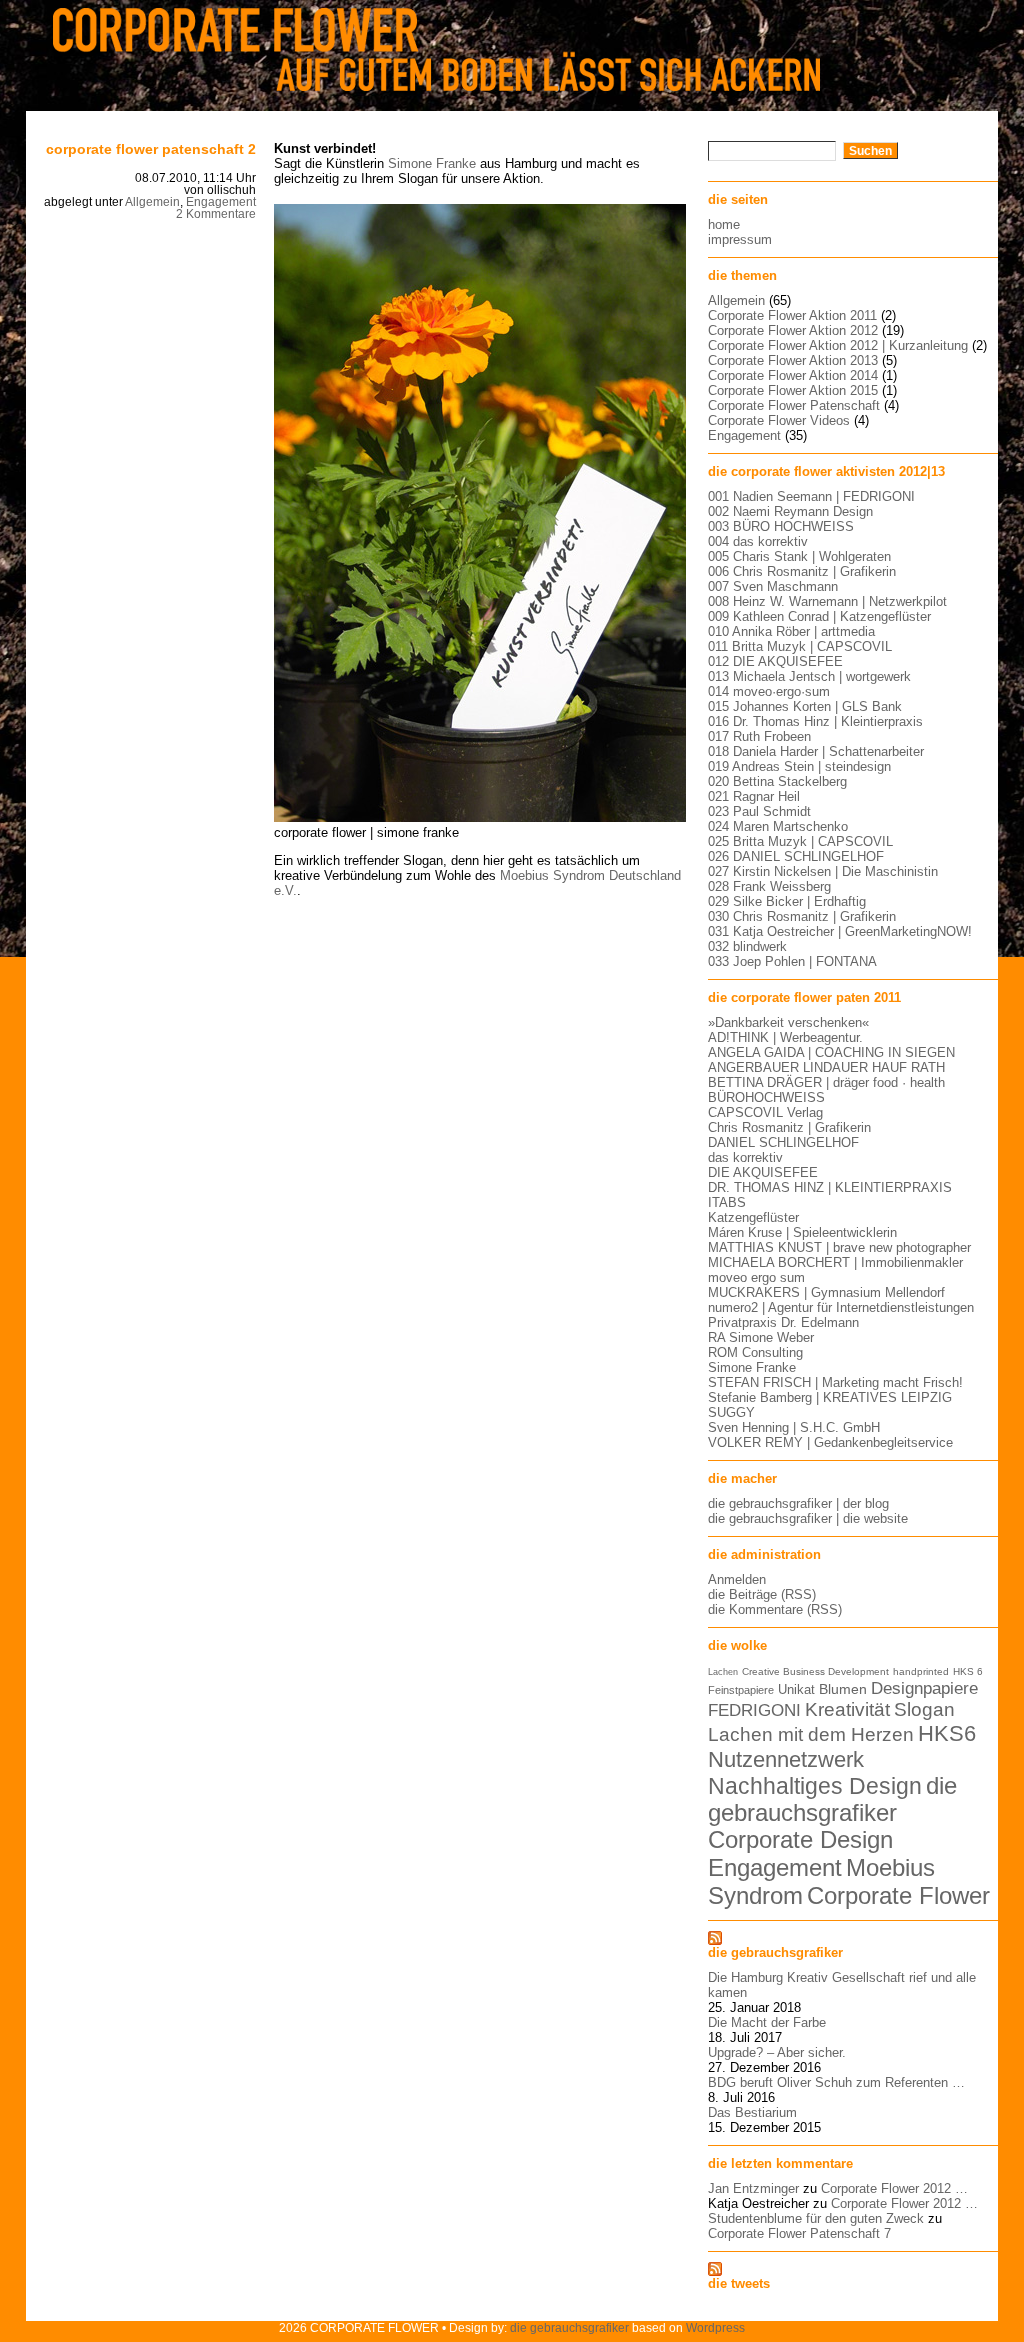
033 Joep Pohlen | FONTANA (792, 961)
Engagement (221, 202)
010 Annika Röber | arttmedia (791, 631)
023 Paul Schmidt (759, 811)
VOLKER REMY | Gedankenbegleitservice (830, 1442)
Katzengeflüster (753, 1217)
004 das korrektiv (758, 541)
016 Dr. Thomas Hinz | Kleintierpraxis (815, 721)
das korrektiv (745, 1157)
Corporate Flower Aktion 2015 (793, 390)
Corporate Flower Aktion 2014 (793, 375)
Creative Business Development (815, 1671)
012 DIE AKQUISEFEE (775, 661)
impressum (740, 239)
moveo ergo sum (756, 1277)
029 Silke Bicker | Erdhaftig (787, 901)
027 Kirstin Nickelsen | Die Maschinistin (823, 871)
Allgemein (152, 202)
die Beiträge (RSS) (762, 1594)
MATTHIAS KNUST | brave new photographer (839, 1247)
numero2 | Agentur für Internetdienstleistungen (841, 1307)
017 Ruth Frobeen (759, 736)
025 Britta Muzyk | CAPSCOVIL (800, 841)
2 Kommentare (216, 214)
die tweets (739, 2283)
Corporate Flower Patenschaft (794, 405)
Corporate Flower (898, 1895)
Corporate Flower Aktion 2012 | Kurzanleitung (838, 345)
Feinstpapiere (741, 1690)
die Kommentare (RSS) (775, 1609)
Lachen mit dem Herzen (811, 1734)
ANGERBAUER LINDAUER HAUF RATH (826, 1067)
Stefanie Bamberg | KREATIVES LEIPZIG (830, 1397)
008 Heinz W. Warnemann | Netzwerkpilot (827, 601)
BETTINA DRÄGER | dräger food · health (826, 1082)
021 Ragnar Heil (754, 796)
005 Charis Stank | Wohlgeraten (799, 556)
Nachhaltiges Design (815, 1786)
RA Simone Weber (761, 1337)
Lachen (723, 1672)
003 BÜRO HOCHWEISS (781, 526)
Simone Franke (432, 163)
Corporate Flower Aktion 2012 (793, 330)
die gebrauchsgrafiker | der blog (798, 1503)
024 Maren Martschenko (778, 826)
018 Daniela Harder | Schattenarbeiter (816, 751)
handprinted (921, 1671)
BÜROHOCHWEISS (766, 1097)
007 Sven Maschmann (773, 586)
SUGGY (731, 1412)
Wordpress (715, 2327)
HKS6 (947, 1733)
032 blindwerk (747, 946)
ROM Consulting (755, 1352)
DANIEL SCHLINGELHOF (783, 1142)
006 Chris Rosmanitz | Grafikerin (802, 571)
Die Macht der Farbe (767, 2022)
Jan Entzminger (753, 2188)
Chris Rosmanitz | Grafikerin (789, 1127)
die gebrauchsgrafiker (832, 1799)
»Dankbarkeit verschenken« (788, 1022)
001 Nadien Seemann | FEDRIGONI (811, 496)
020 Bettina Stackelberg (777, 781)
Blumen (843, 1689)
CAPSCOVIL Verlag (765, 1112)
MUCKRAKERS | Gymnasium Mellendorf (826, 1292)
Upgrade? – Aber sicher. (777, 2052)
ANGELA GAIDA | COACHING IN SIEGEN (831, 1052)
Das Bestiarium (752, 2112)
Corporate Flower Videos (779, 420)
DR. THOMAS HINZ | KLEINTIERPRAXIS (830, 1187)
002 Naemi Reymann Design (790, 511)
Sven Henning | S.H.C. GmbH (794, 1427)
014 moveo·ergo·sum (769, 691)
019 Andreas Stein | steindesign (799, 766)
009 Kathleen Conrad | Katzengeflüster (819, 616)
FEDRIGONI (754, 1710)
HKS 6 (968, 1671)
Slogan (924, 1709)
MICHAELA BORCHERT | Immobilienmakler (835, 1262)
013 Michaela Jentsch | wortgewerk (809, 676)
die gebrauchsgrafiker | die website (808, 1518)
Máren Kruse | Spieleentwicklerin (802, 1232)
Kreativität (847, 1709)
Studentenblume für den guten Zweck (816, 2218)
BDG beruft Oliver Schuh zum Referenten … (836, 2082)
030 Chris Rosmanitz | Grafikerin (802, 916)
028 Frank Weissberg (769, 886)
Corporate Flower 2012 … (894, 2188)
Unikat (796, 1689)
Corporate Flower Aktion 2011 (792, 315)
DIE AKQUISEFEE (763, 1172)
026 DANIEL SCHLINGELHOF (796, 856)
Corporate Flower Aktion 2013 (793, 360)
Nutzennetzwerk (786, 1759)
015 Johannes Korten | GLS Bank (805, 706)
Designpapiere (924, 1688)
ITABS (727, 1202)
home (724, 224)
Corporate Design (800, 1840)
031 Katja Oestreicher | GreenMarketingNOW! (840, 931)
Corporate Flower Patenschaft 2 (151, 149)
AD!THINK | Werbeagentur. (785, 1037)
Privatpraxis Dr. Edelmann (783, 1322)
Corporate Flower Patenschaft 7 (799, 2233)
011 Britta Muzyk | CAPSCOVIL (800, 646)
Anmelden (737, 1579)
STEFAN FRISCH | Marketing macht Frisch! (835, 1382)
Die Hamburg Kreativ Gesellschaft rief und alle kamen (842, 1985)
